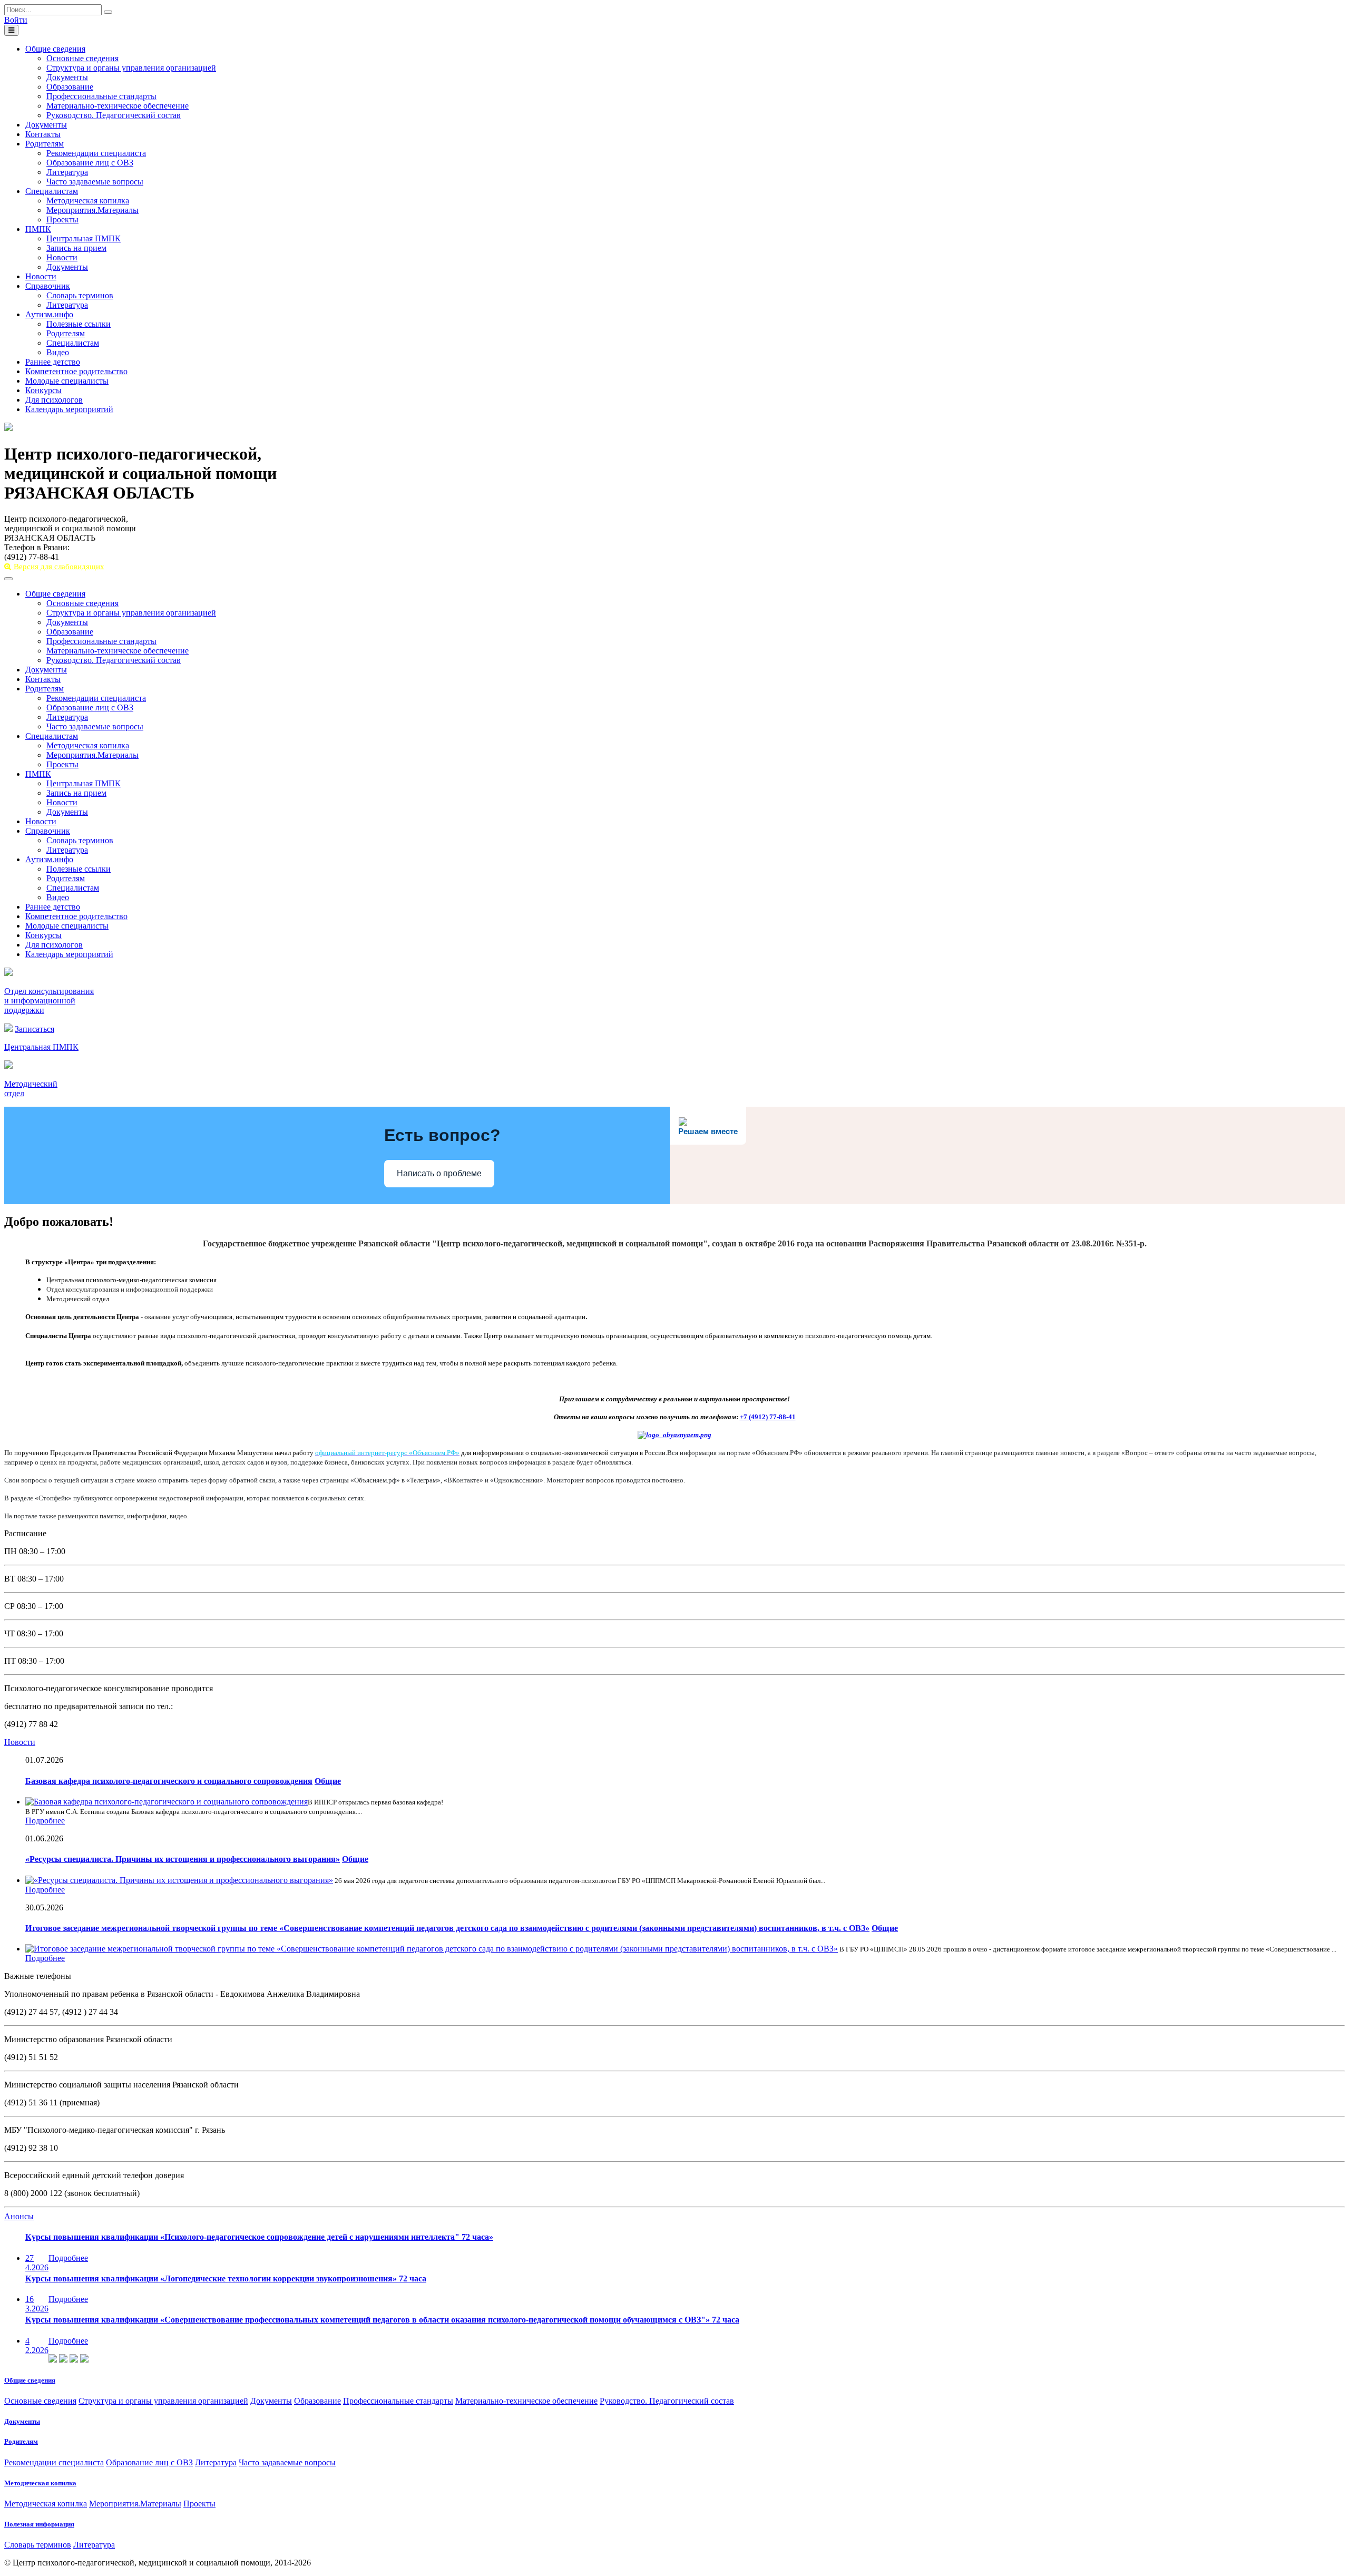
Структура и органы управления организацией (131, 68)
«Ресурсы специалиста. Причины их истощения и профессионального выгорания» (183, 1859)
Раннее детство (53, 362)
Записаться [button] (35, 1029)
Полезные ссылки (79, 324)
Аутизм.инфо (49, 314)
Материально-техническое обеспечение (118, 106)
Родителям (45, 144)
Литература (67, 172)
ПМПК (38, 229)
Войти (16, 20)
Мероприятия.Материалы (92, 210)
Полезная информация (39, 2524)
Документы (67, 77)
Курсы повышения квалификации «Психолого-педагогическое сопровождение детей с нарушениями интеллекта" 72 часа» (259, 2237)
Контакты (43, 134)
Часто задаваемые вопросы (95, 182)
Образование (70, 87)
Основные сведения (82, 58)
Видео (58, 352)
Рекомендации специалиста (96, 153)
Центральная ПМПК (84, 238)
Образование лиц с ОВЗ (90, 163)
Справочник (48, 286)
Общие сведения (55, 49)
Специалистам (52, 191)
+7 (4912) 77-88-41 (768, 1417)
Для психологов (54, 400)
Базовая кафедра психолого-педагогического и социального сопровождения (169, 1781)
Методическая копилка (88, 201)
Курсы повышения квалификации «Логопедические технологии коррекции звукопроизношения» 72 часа (226, 2279)
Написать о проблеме (439, 1173)
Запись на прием (76, 248)
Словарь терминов (80, 295)
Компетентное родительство (76, 371)
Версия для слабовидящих (58, 567)
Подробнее (45, 1821)
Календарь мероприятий (69, 409)
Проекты (62, 219)
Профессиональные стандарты (101, 96)
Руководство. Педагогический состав (114, 115)
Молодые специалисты (67, 381)
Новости (62, 257)
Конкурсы (43, 390)
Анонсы (19, 2216)
